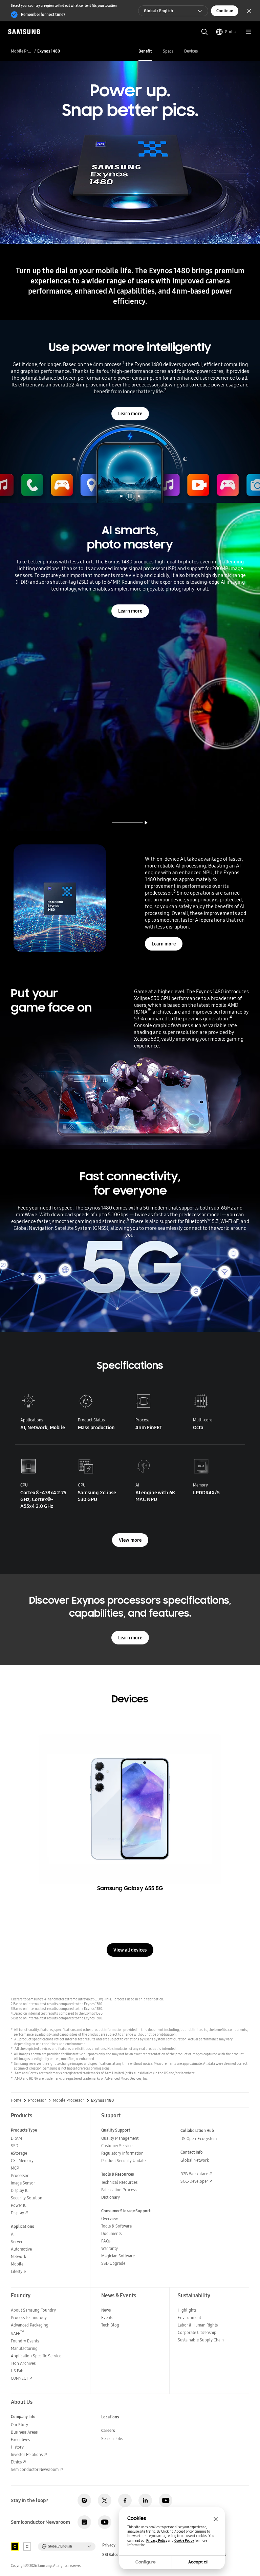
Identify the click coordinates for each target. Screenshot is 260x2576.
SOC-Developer (194, 2181)
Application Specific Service (36, 2356)
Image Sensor (23, 2183)
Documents (111, 2233)
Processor (37, 2100)
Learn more (130, 414)
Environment (189, 2318)
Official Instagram (84, 2500)
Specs (168, 51)
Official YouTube (166, 2500)
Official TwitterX (105, 2500)
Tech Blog (110, 2325)
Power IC (19, 2205)
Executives (20, 2440)
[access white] (27, 2547)
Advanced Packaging (30, 2325)
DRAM (16, 2138)
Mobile (17, 2264)
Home (16, 2100)
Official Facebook (125, 2500)
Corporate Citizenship (197, 2332)
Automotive (21, 2249)
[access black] (15, 2547)
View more (130, 1540)
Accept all (198, 2562)
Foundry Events (25, 2341)
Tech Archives (23, 2363)
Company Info (23, 2417)
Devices (191, 51)
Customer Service (117, 2146)
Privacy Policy (157, 2541)
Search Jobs (112, 2439)
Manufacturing (24, 2348)
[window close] (216, 2519)
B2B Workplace (194, 2174)
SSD (15, 2146)
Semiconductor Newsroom (35, 2469)
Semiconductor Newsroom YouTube (105, 2522)
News (106, 2310)
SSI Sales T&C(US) (118, 2555)
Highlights (187, 2310)
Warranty (110, 2248)
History (17, 2447)
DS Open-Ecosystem (199, 2139)
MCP (15, 2168)
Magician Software (118, 2256)
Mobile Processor (21, 51)
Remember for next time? (43, 14)
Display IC (20, 2190)
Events (107, 2318)
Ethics (16, 2462)
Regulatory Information (122, 2153)
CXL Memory (22, 2161)
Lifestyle (18, 2271)
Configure (146, 2562)
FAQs (106, 2241)
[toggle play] (146, 823)
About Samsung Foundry (33, 2310)
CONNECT (19, 2378)
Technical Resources (119, 2182)
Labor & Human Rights (198, 2325)
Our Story (19, 2425)
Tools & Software (116, 2226)
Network (18, 2257)
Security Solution (27, 2198)
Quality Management (120, 2138)
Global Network (195, 2160)
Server (17, 2242)
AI (13, 2234)
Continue (225, 11)
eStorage (19, 2153)
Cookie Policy (184, 2541)
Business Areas (24, 2432)
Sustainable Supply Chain (201, 2340)
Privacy (109, 2545)
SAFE (17, 2333)
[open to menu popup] (248, 32)
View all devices (130, 1950)
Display (17, 2213)
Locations (110, 2417)
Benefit (145, 51)
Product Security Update (123, 2161)
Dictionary (111, 2197)
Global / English (158, 11)
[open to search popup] (204, 32)
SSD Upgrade (113, 2263)
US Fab (17, 2371)
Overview (110, 2219)
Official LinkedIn (145, 2500)
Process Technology (29, 2318)
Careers (108, 2430)
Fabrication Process (119, 2190)
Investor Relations (27, 2454)
